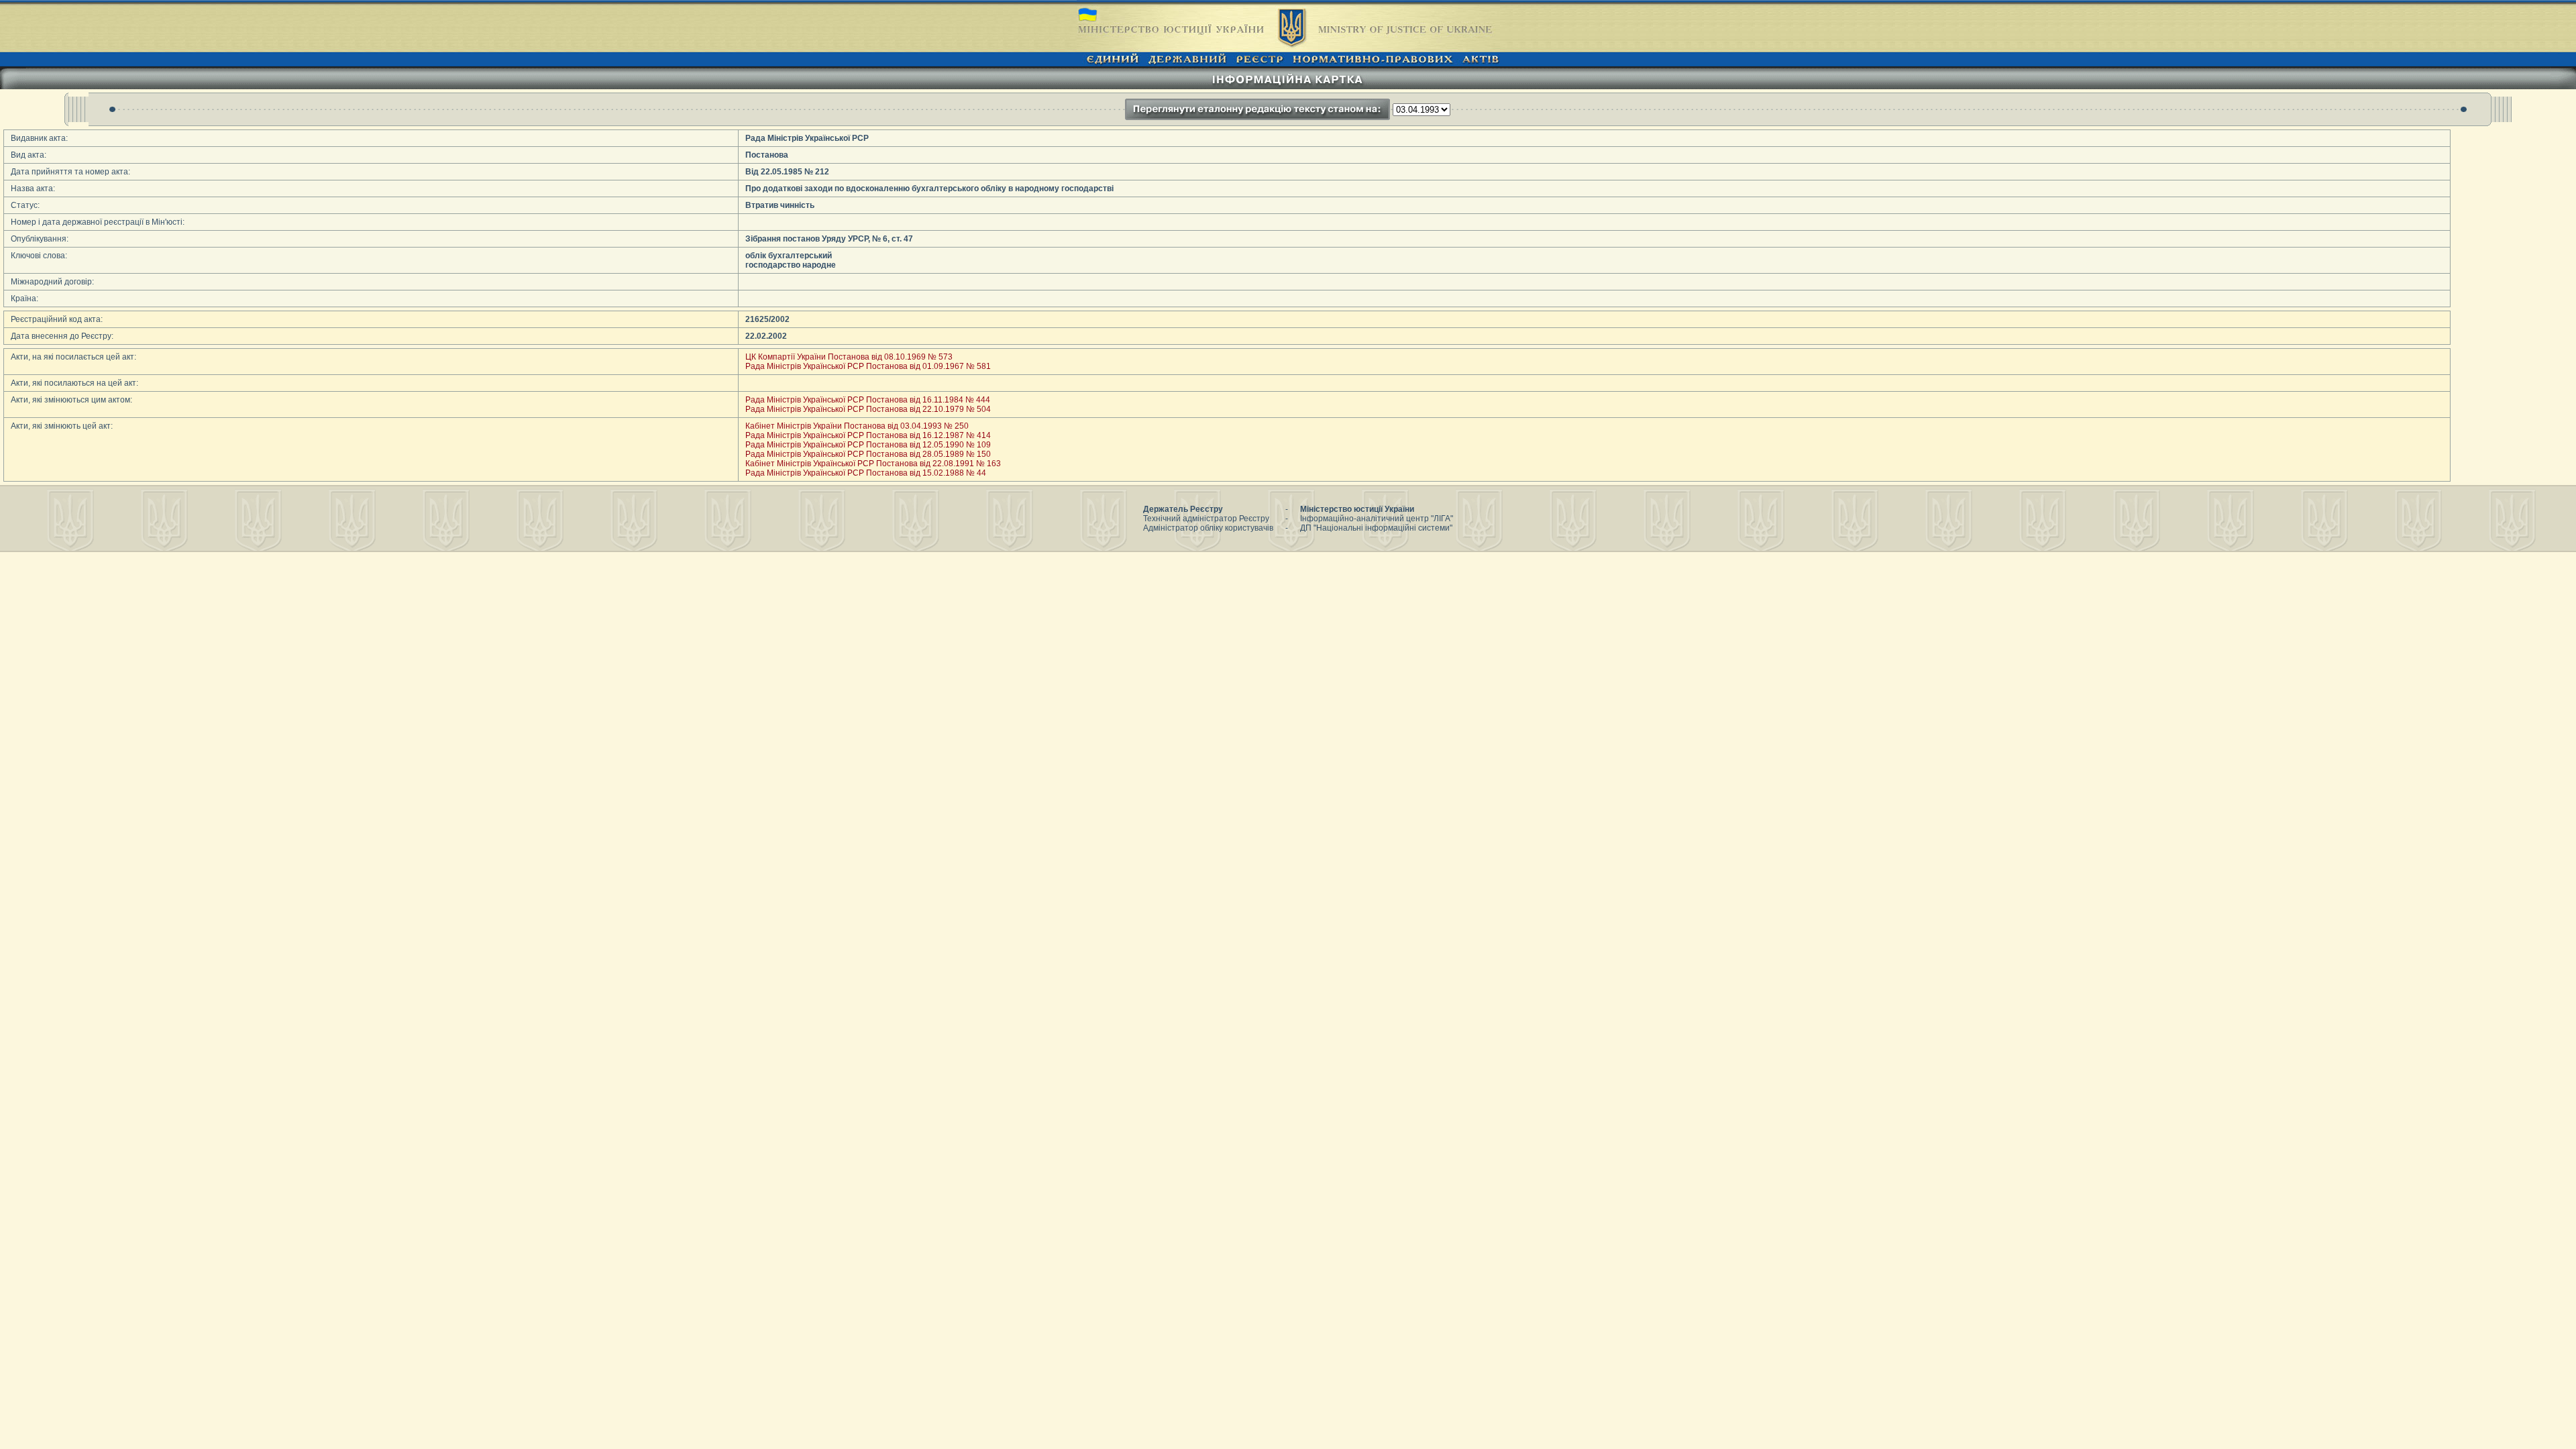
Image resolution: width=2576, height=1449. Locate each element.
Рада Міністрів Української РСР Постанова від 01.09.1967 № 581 (868, 366)
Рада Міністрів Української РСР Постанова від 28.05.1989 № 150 (868, 454)
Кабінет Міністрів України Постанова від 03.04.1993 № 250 (857, 426)
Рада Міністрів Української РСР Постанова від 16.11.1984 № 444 (868, 400)
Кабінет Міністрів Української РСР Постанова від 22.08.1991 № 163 (873, 464)
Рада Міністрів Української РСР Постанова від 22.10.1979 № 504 (868, 409)
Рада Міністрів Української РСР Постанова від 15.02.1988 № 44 (866, 473)
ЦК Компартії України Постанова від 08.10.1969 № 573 (849, 357)
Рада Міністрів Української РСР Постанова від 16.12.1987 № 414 (868, 435)
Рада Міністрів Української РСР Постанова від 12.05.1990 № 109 (868, 445)
